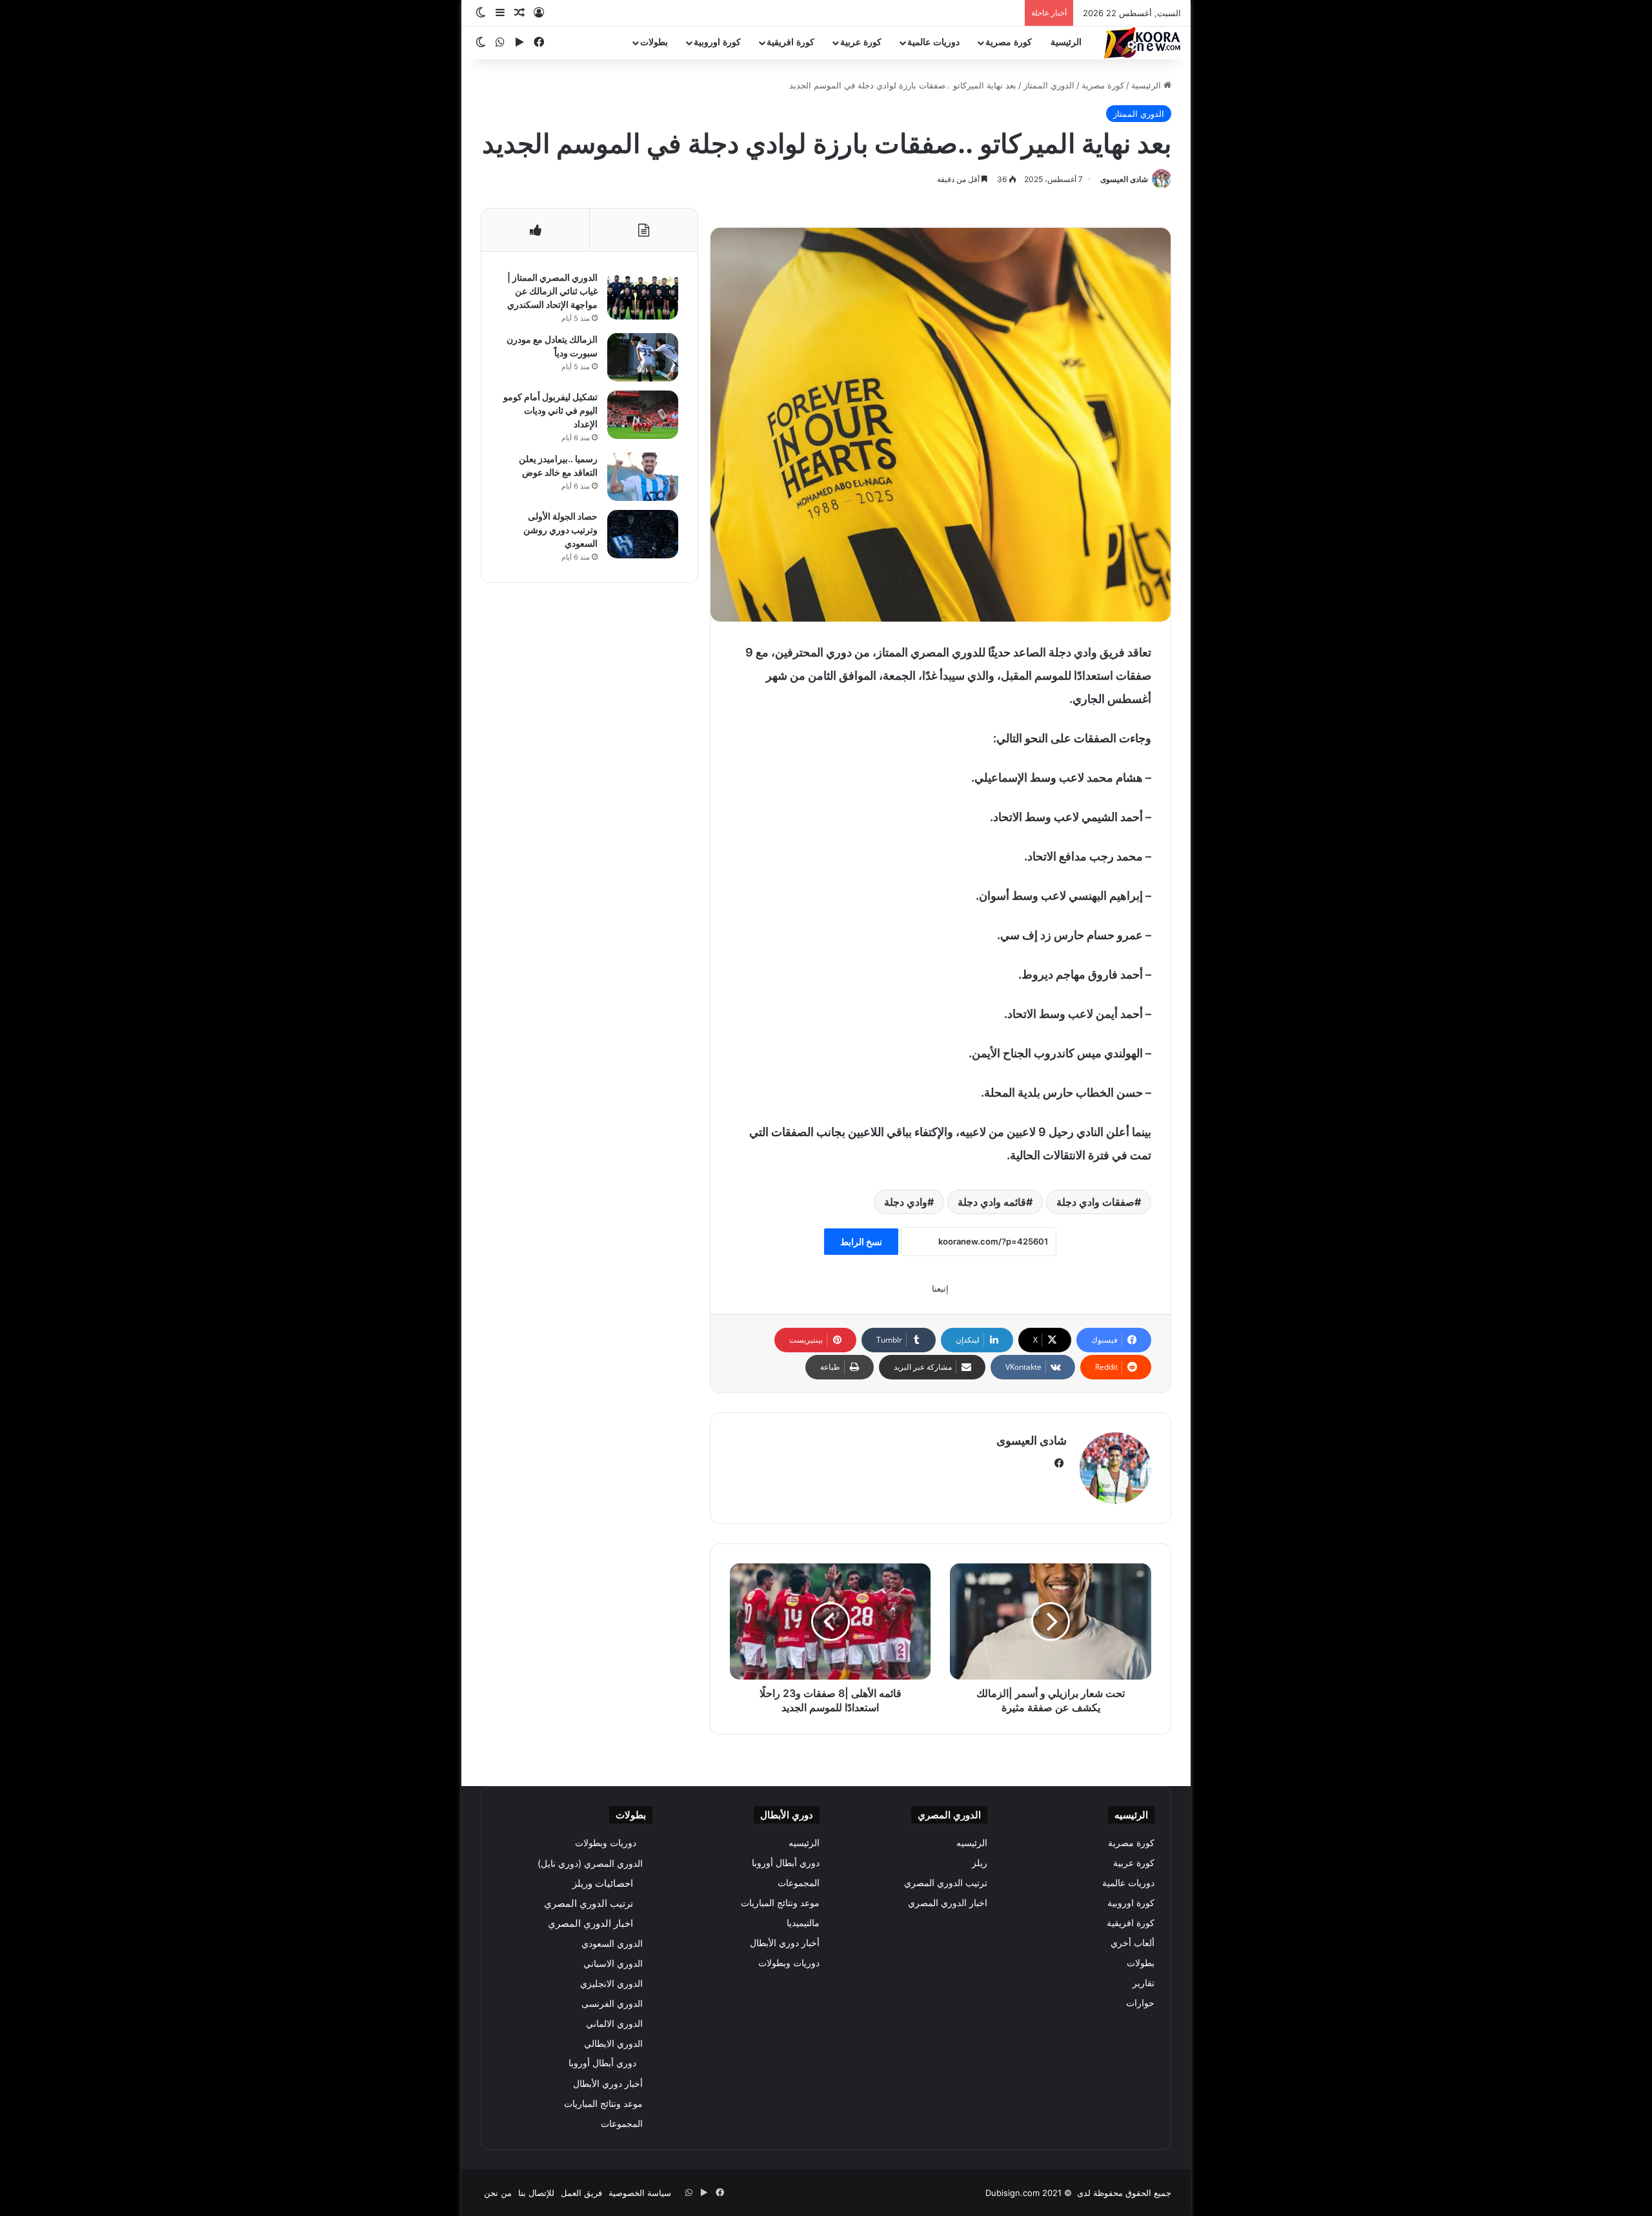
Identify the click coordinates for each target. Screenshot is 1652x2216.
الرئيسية (1066, 42)
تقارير (1143, 1983)
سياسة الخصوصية (640, 2193)
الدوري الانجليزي (611, 1983)
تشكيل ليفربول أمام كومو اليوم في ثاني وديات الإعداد (550, 410)
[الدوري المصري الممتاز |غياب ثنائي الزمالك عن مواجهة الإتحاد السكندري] (643, 295)
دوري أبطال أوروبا (786, 1863)
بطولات (654, 42)
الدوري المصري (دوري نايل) (590, 1863)
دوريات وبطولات (789, 1963)
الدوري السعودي (612, 1943)
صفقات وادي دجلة (1095, 1202)
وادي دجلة (906, 1202)
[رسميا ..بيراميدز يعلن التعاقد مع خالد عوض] (643, 477)
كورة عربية (861, 42)
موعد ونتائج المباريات (780, 1903)
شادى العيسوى (1124, 179)
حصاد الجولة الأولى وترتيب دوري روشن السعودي (560, 530)
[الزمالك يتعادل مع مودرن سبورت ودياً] (643, 357)
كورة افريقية (791, 42)
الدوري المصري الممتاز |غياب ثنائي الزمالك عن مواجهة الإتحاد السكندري (552, 291)
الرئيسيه (972, 1843)
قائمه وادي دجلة (992, 1202)
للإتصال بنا (536, 2193)
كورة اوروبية (717, 42)
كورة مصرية (1009, 42)
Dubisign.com (1012, 2193)
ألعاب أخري (1133, 1943)
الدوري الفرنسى (612, 2003)
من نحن (498, 2193)
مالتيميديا (803, 1923)
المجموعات (799, 1883)
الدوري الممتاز (1049, 85)
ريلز (980, 1863)
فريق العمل (581, 2193)
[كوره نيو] (1142, 43)
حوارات (1140, 2003)
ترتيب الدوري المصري (946, 1883)
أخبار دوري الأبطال (785, 1943)
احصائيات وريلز (603, 1883)
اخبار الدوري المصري (948, 1903)
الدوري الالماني (614, 2023)
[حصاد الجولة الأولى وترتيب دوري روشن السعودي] (643, 534)
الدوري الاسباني (613, 1963)
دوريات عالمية (933, 42)
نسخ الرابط (861, 1242)
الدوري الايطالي (613, 2043)
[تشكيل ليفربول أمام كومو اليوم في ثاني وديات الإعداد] (643, 415)
